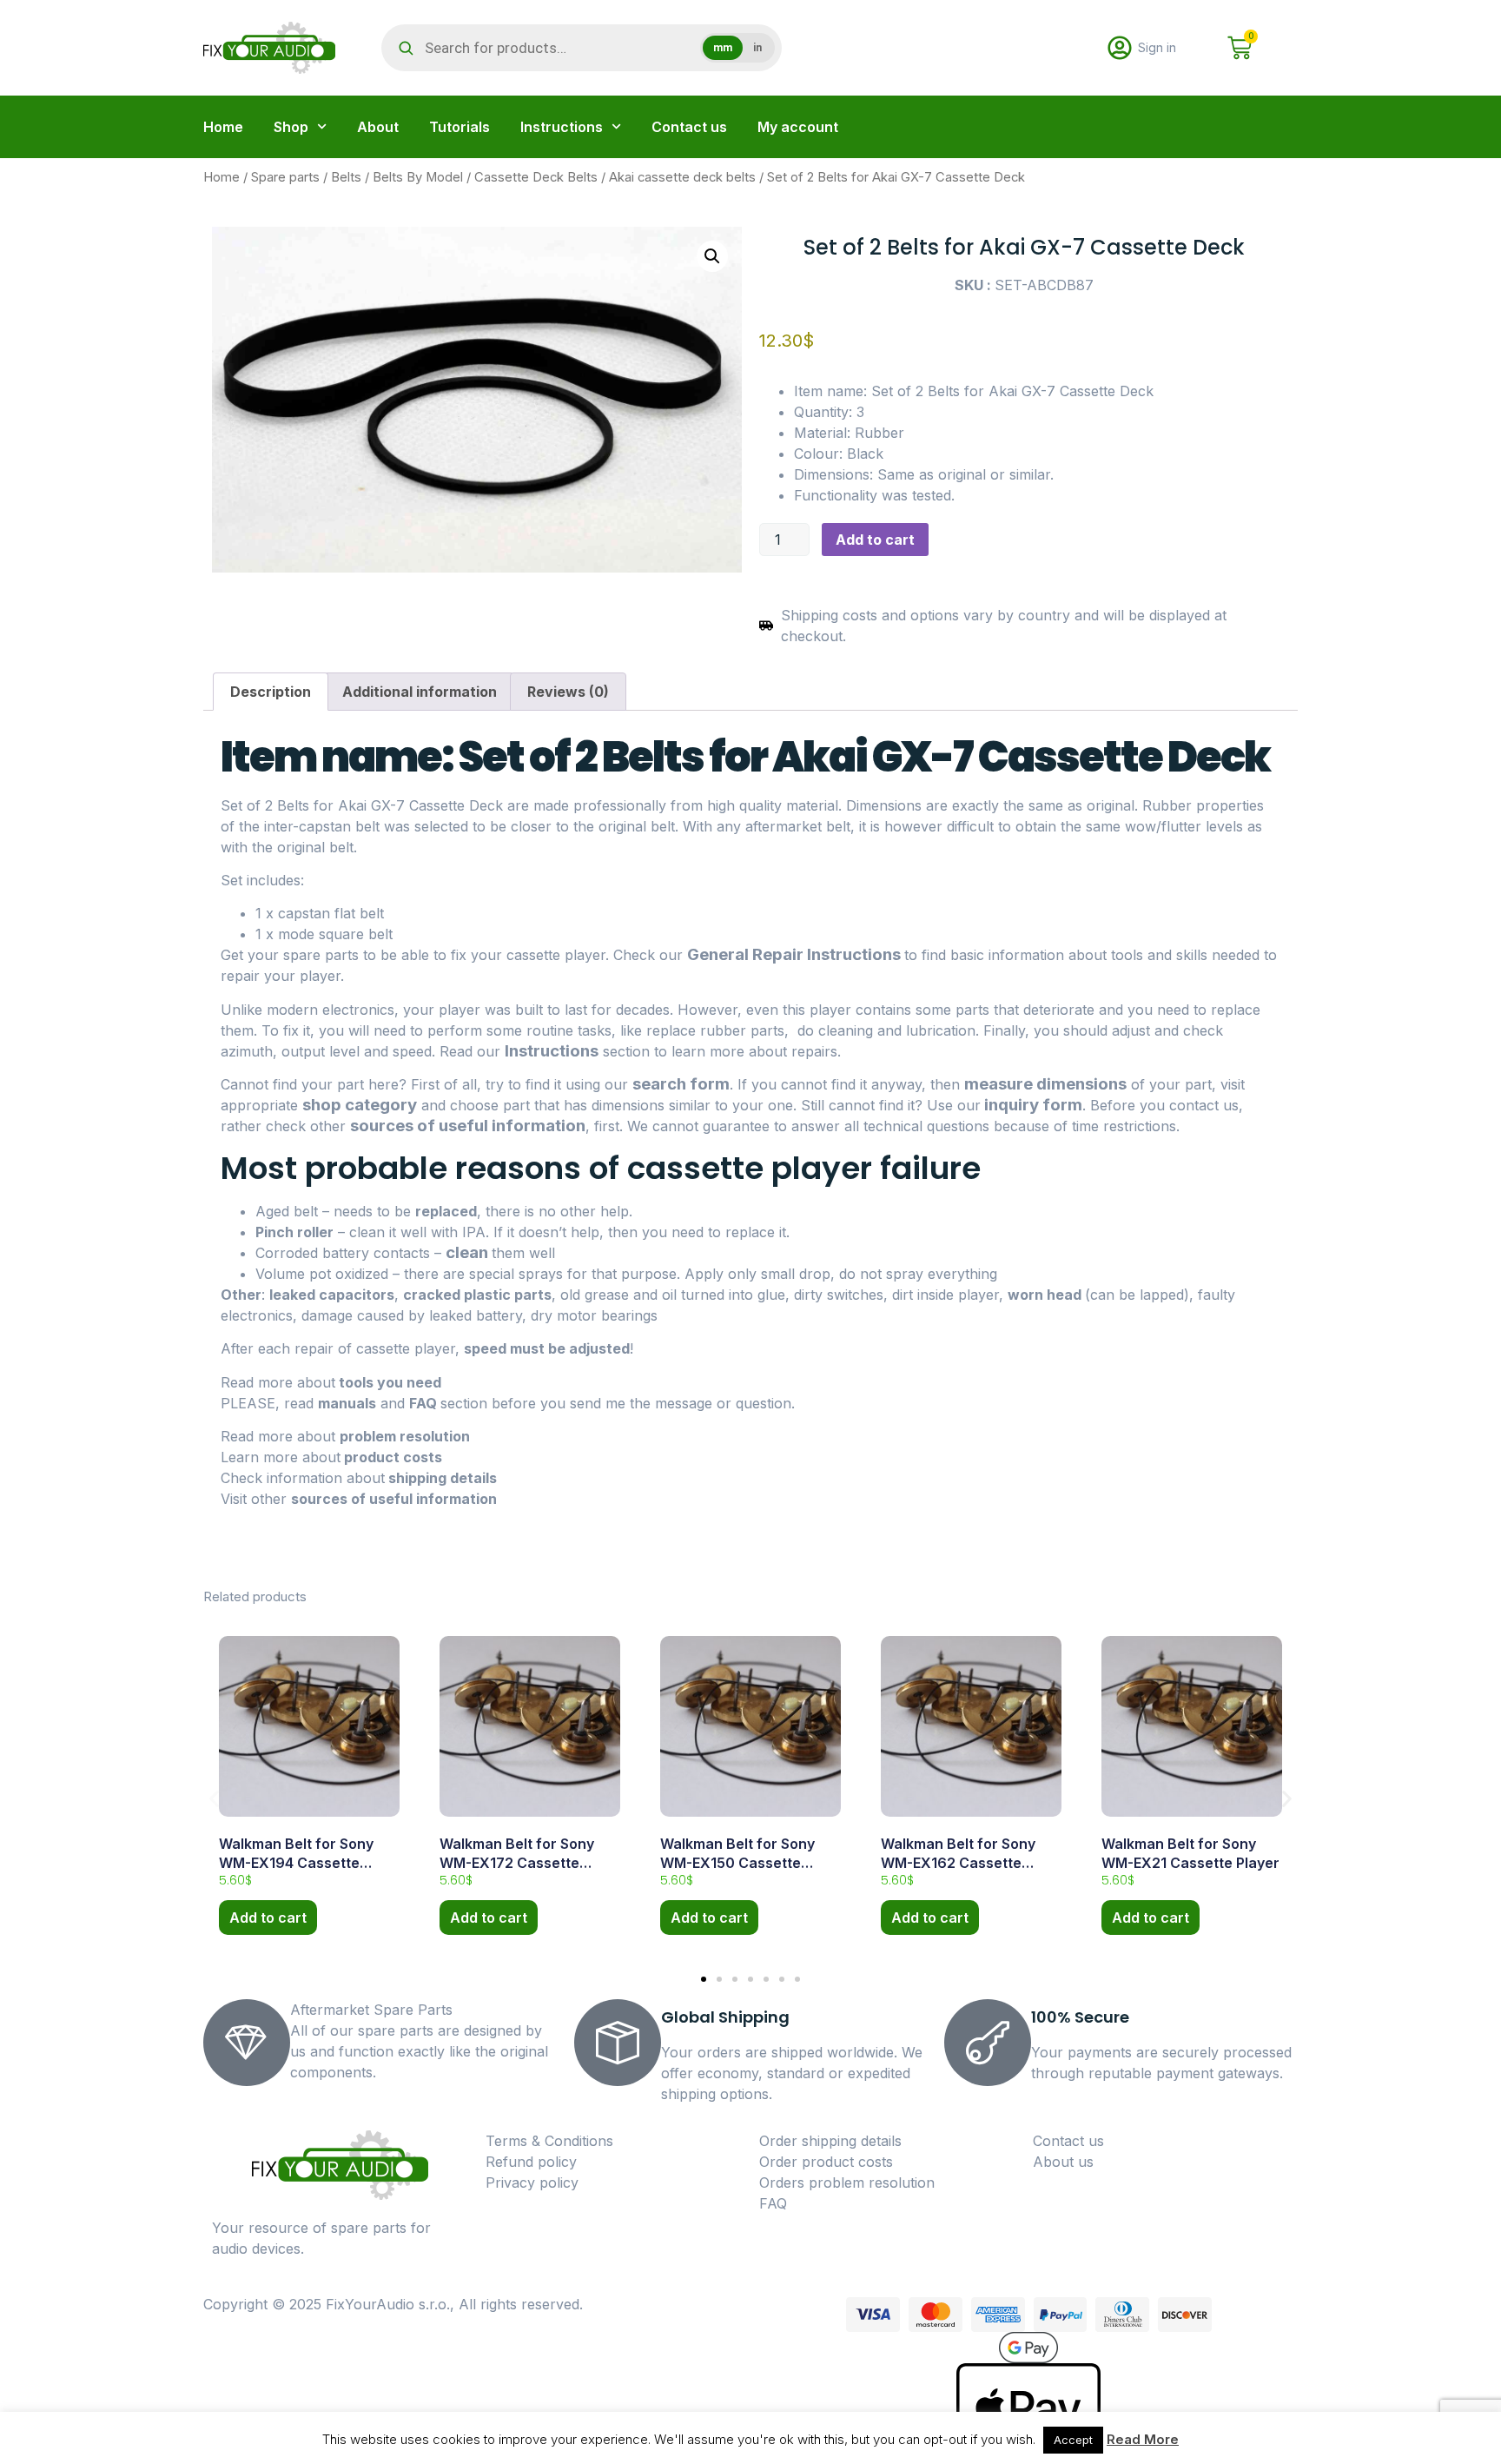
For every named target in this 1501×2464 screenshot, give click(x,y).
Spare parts (285, 177)
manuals (347, 1403)
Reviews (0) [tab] (568, 692)
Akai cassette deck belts (682, 177)
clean (467, 1252)
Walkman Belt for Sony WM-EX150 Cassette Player (737, 1863)
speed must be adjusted (547, 1348)
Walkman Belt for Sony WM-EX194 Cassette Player (296, 1863)
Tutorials (460, 127)
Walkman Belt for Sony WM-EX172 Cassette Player (517, 1863)
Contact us (689, 127)
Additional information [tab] (420, 692)
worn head (1045, 1295)
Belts (346, 177)
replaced (446, 1211)
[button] (712, 256)
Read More (1143, 2439)
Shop (291, 127)
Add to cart (875, 540)
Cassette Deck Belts (536, 177)
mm (723, 48)
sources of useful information (468, 1126)
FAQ (425, 1403)
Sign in (1157, 47)
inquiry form (1032, 1105)
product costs (391, 1457)
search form (681, 1084)
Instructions (562, 127)
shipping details (441, 1478)
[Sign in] (1120, 48)
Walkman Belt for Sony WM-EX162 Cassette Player (958, 1863)
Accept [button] (1073, 2440)
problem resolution (405, 1436)
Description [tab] (271, 692)
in (757, 48)
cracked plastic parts (477, 1295)
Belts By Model (418, 177)
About (378, 127)
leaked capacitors (332, 1295)
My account (798, 127)
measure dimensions (1045, 1084)
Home (223, 127)
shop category (360, 1105)
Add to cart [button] (268, 1918)
